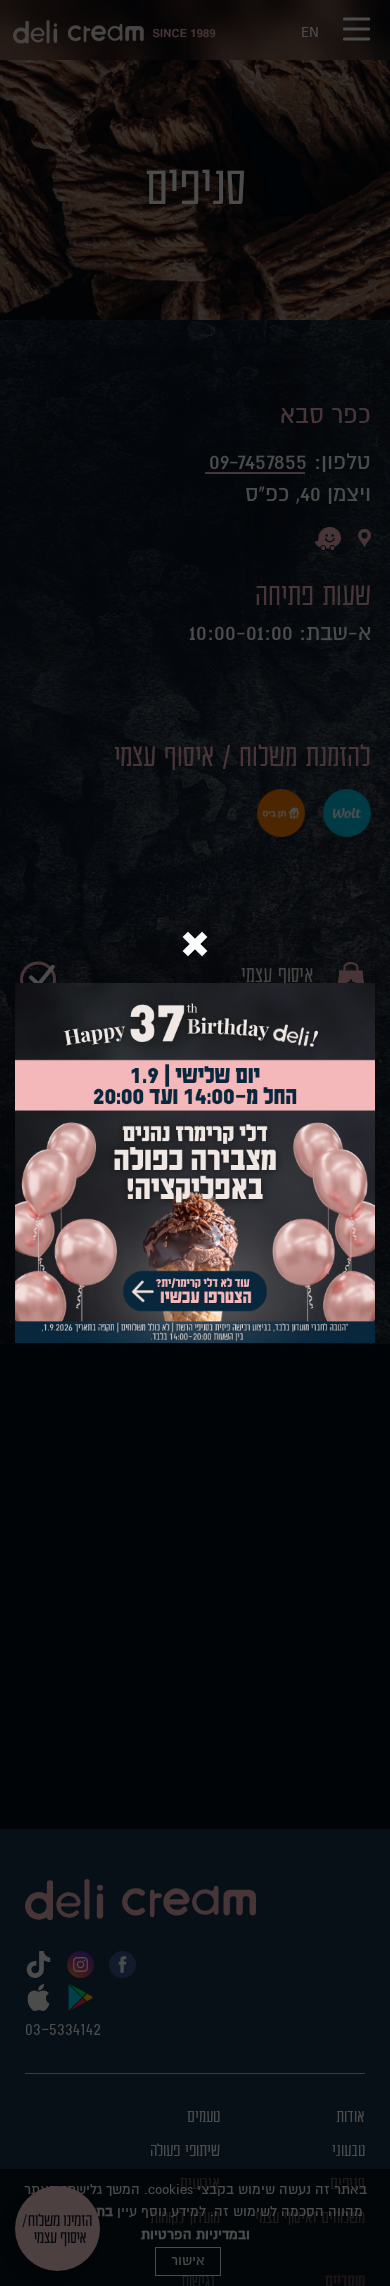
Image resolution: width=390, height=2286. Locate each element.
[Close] (195, 946)
